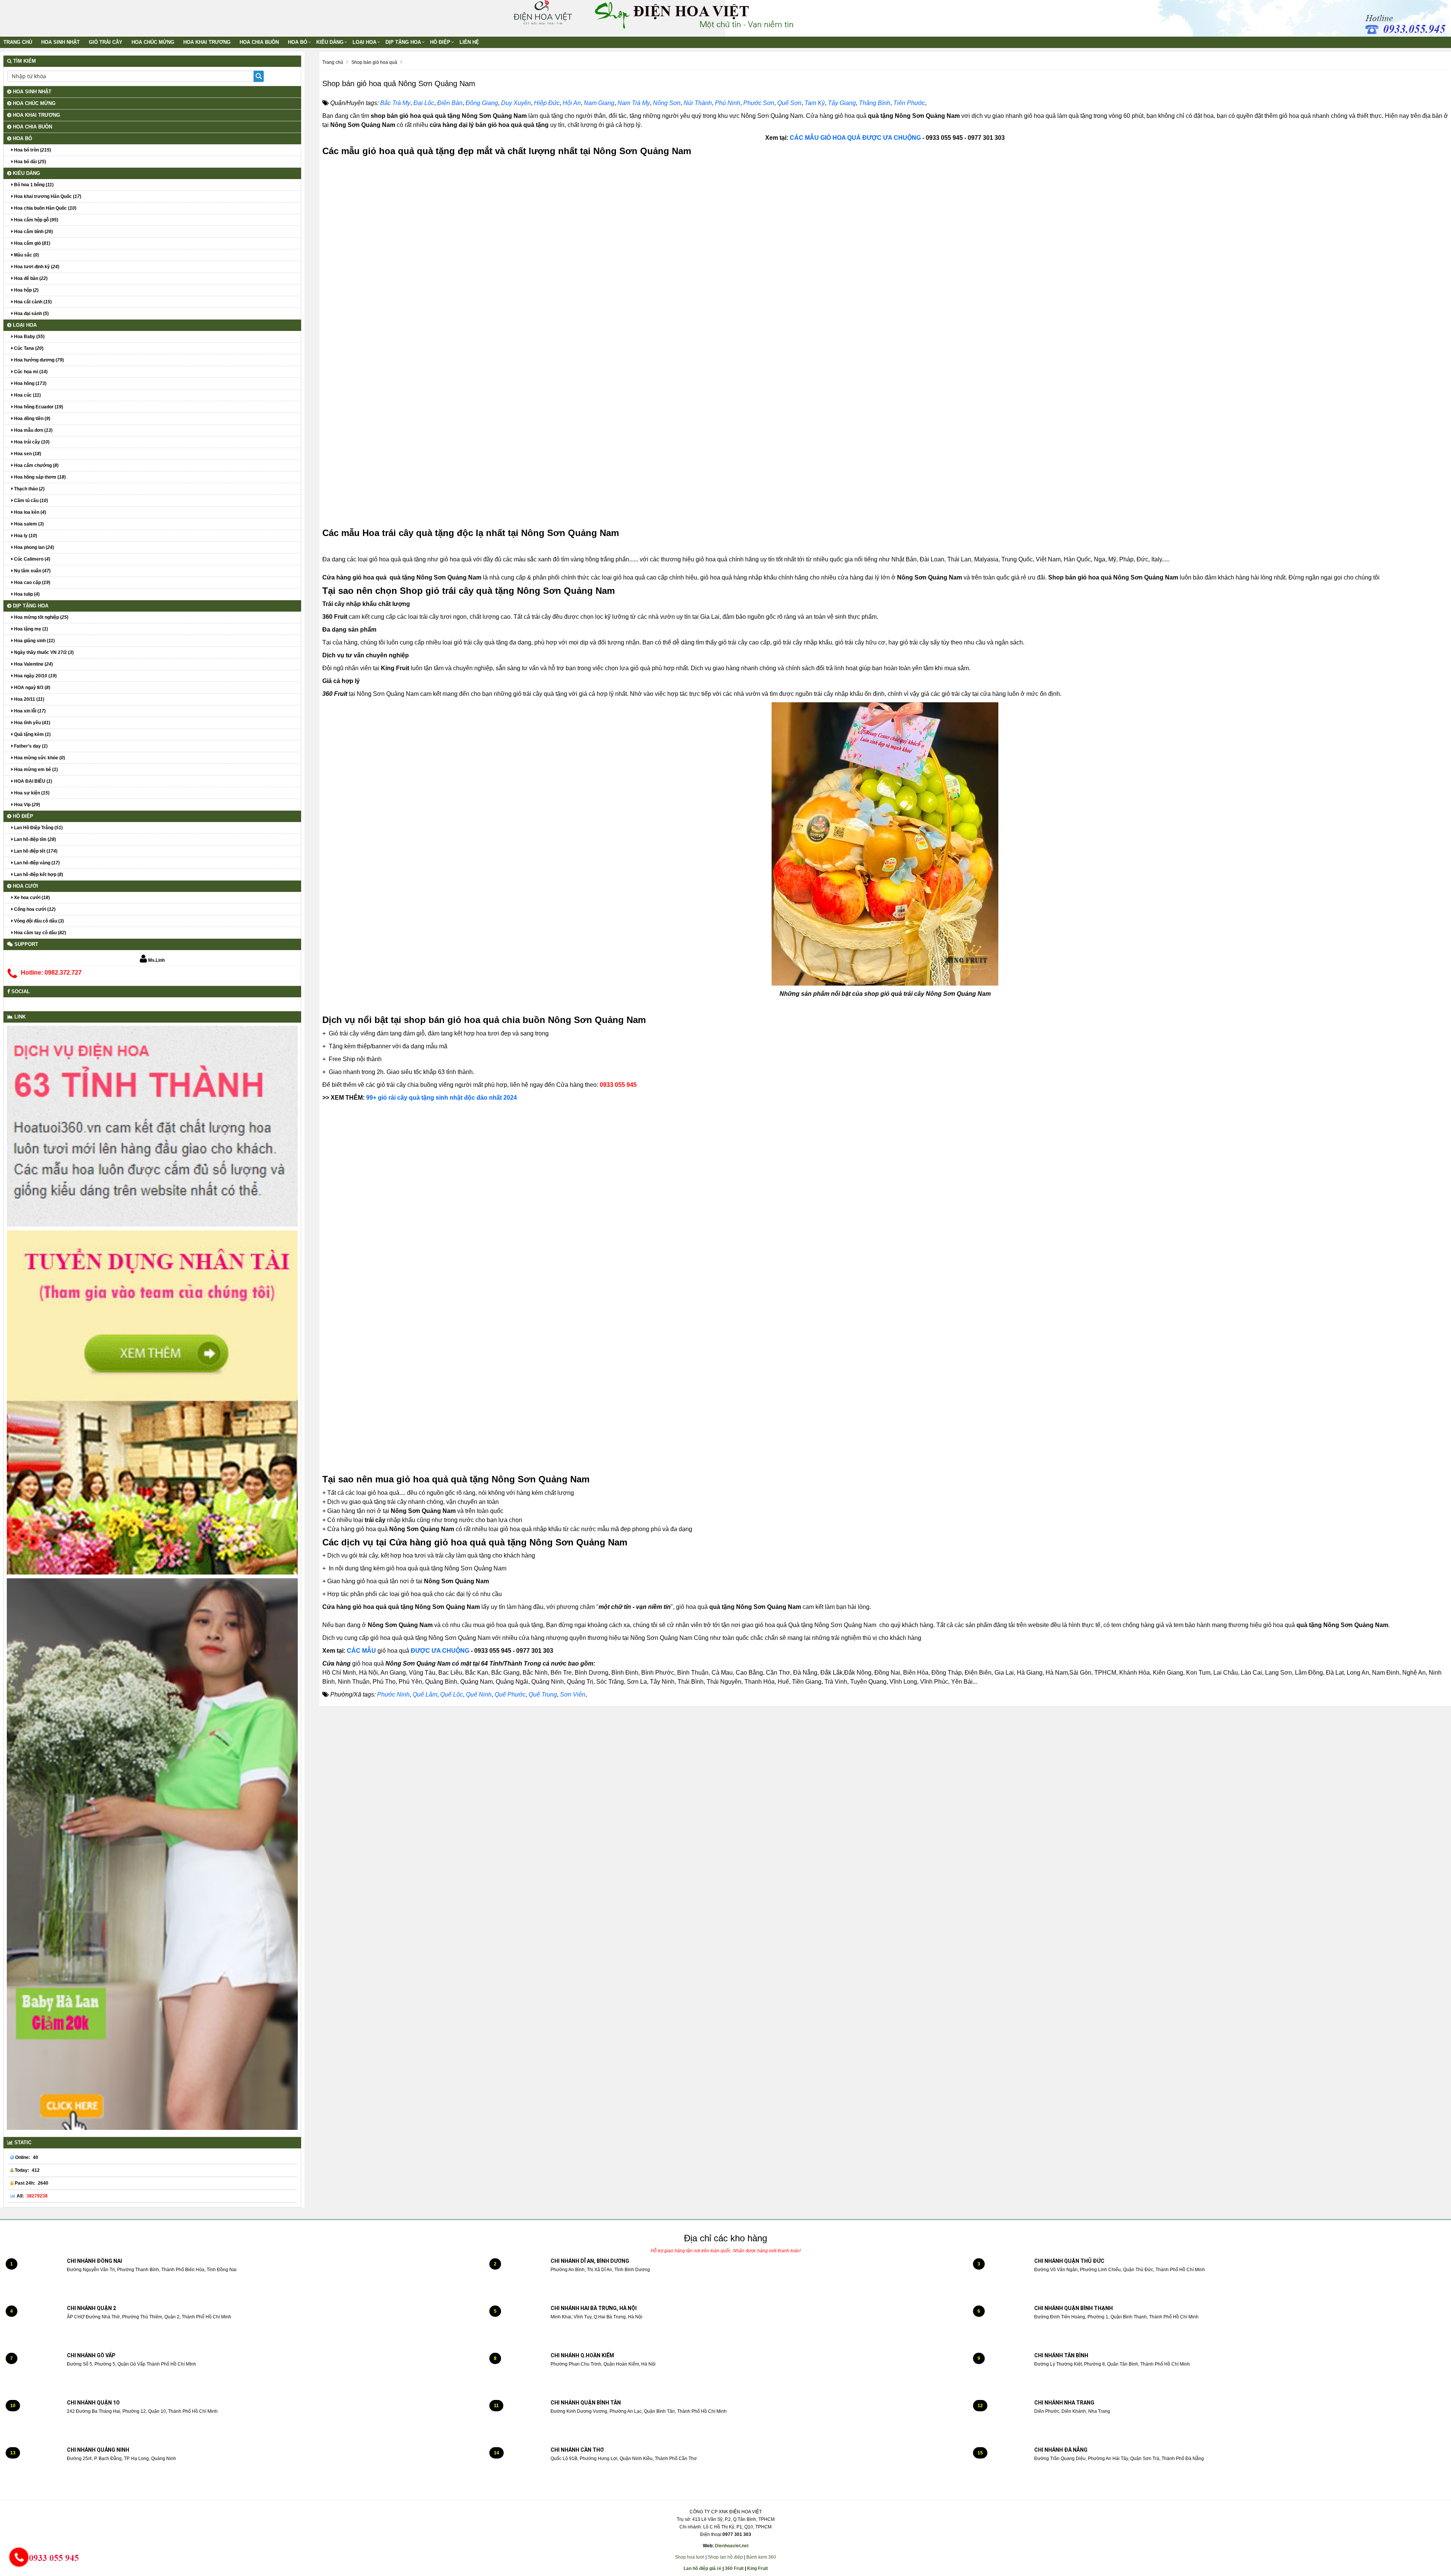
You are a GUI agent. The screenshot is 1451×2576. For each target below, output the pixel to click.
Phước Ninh (393, 1694)
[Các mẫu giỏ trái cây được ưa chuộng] (922, 138)
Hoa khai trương (207, 42)
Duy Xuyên (516, 103)
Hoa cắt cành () (32, 302)
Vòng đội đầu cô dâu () (38, 921)
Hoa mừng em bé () (35, 770)
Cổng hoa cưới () (34, 909)
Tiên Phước (909, 103)
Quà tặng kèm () (32, 734)
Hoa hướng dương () (38, 360)
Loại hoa (364, 42)
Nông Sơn (667, 103)
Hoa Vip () (26, 805)
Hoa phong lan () (33, 547)
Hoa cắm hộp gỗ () (36, 220)
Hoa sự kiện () (31, 793)
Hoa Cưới (25, 886)
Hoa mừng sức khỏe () (39, 758)
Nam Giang (599, 103)
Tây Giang (842, 103)
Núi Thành (698, 103)
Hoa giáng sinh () (34, 641)
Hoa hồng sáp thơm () (39, 477)
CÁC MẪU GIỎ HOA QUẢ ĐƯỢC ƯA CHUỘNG (855, 138)
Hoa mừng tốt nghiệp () (41, 617)
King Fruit (757, 2568)
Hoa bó (298, 42)
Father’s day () (30, 746)
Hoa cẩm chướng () (36, 465)
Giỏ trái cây (106, 42)
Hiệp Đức (547, 103)
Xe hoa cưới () (31, 898)
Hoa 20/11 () (29, 699)
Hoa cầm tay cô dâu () (39, 933)
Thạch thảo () (29, 489)
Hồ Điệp (440, 42)
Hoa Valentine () (33, 664)
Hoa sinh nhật (60, 42)
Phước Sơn (759, 103)
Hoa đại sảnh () (31, 314)
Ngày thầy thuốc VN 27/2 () (43, 652)
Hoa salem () (28, 524)
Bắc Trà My (395, 103)
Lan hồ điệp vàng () (36, 863)
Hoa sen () (27, 454)
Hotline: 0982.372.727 (51, 973)
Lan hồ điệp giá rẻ (702, 2568)
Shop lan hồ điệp (725, 2557)
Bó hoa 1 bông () (33, 185)
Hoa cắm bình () (33, 232)
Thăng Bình (875, 103)
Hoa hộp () (26, 290)
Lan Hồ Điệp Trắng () (38, 828)
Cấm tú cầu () (30, 501)
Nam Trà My (634, 103)
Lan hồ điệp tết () (35, 851)
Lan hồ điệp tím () (34, 839)
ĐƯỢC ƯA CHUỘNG (440, 1651)
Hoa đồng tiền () (32, 419)
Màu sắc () (26, 255)
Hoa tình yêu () (32, 723)
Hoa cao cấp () (32, 583)
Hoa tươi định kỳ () (36, 267)
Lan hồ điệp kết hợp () (38, 875)
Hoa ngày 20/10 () (35, 676)
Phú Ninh (728, 103)
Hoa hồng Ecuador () (38, 407)
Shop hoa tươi (690, 2557)
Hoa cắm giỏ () (32, 243)
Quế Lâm (425, 1694)
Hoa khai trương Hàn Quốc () (47, 196)
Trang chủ (18, 42)
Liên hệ (469, 42)
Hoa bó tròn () (32, 150)
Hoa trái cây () (31, 442)
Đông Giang (482, 103)
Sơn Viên (573, 1694)
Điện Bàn (450, 103)
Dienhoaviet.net (732, 2546)
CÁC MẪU (362, 1651)
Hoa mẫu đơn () (33, 430)
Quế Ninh (479, 1694)
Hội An (572, 103)
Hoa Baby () (29, 337)
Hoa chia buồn (259, 42)
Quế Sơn (789, 103)
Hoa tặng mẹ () (30, 629)
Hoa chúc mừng (153, 42)
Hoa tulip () (26, 594)
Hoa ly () (25, 536)
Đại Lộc (424, 103)
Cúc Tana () (28, 348)
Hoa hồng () (30, 383)
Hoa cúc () (27, 395)
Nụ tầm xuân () (32, 571)
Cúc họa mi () (30, 372)
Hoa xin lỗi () (29, 711)
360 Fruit (734, 2568)
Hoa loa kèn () (29, 512)
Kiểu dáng (330, 42)
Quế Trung (543, 1694)
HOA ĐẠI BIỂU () (32, 781)
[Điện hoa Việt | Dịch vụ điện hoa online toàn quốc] (542, 12)
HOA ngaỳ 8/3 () (32, 688)
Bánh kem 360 (761, 2557)
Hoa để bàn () (30, 278)
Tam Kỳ (815, 103)
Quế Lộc (452, 1694)
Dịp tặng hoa (403, 42)
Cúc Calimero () (32, 559)
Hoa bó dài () (29, 162)
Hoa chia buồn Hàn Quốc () (45, 208)
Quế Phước (510, 1694)
